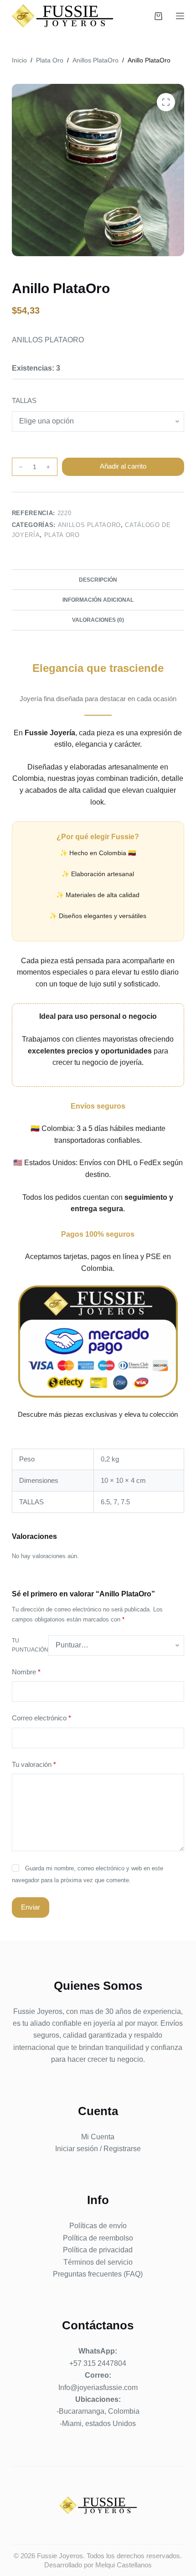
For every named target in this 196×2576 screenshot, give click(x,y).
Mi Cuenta (98, 2137)
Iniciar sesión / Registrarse (98, 2149)
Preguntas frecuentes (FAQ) (98, 2274)
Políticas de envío (98, 2226)
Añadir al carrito (123, 466)
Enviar (31, 1907)
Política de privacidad (98, 2250)
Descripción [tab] (98, 580)
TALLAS (24, 400)
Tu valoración (34, 1764)
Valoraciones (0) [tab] (98, 620)
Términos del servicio (98, 2262)
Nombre (26, 1672)
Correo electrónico (41, 1718)
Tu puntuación (30, 1645)
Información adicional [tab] (98, 600)
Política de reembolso (98, 2238)
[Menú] (180, 16)
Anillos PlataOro (89, 525)
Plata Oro (62, 535)
